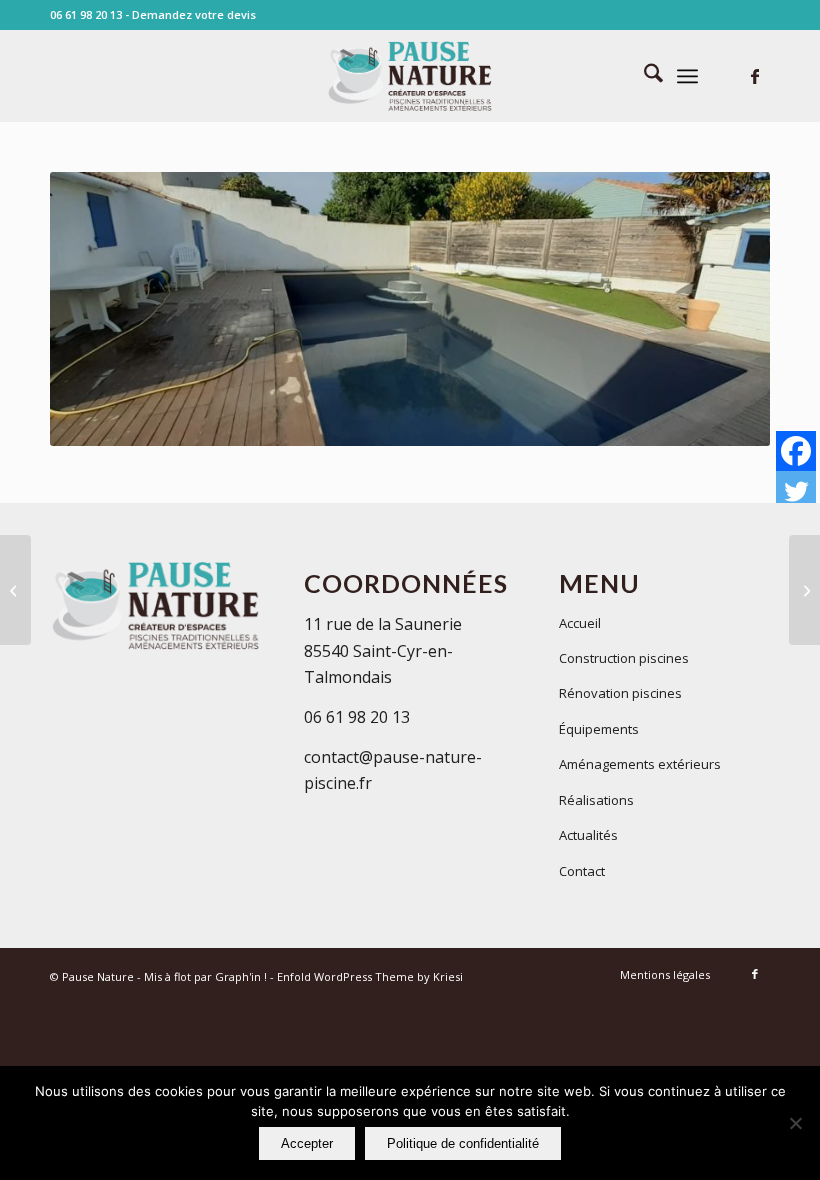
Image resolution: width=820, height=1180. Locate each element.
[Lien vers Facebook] (755, 76)
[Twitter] (796, 491)
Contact (582, 871)
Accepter (307, 1143)
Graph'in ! (241, 976)
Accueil (580, 623)
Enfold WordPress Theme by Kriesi (370, 976)
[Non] (795, 1123)
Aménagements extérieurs (640, 764)
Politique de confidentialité (463, 1143)
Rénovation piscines (620, 693)
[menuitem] (643, 76)
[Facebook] (796, 451)
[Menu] (687, 76)
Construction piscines (624, 658)
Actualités (588, 835)
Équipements (599, 729)
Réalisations (596, 800)
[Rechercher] (643, 76)
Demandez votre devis (194, 14)
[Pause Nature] (409, 76)
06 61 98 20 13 (86, 14)
